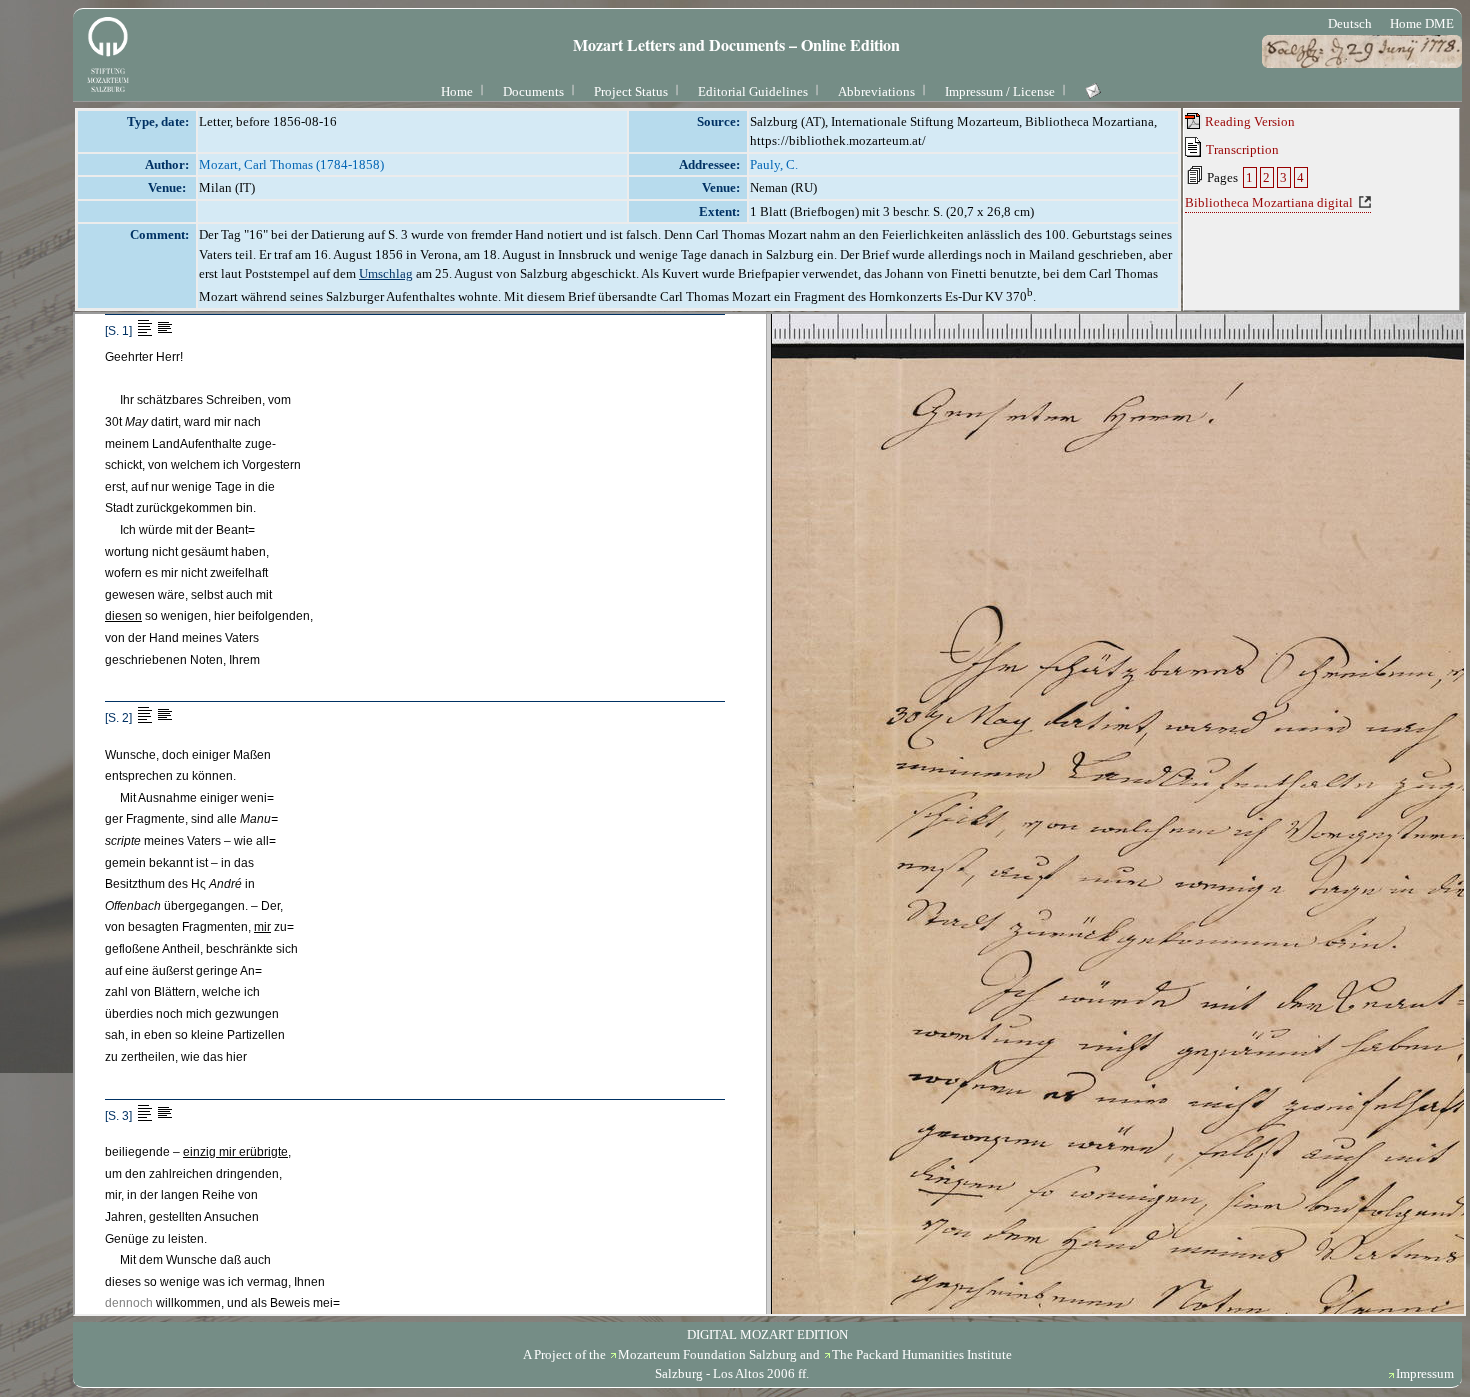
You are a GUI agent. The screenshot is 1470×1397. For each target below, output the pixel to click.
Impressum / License (1000, 91)
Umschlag (386, 273)
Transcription (1241, 149)
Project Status (631, 91)
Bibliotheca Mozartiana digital (1269, 202)
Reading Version (1248, 121)
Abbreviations (876, 91)
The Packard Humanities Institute (922, 1354)
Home (457, 91)
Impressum (1425, 1373)
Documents (533, 91)
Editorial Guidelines (753, 91)
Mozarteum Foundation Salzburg (707, 1354)
